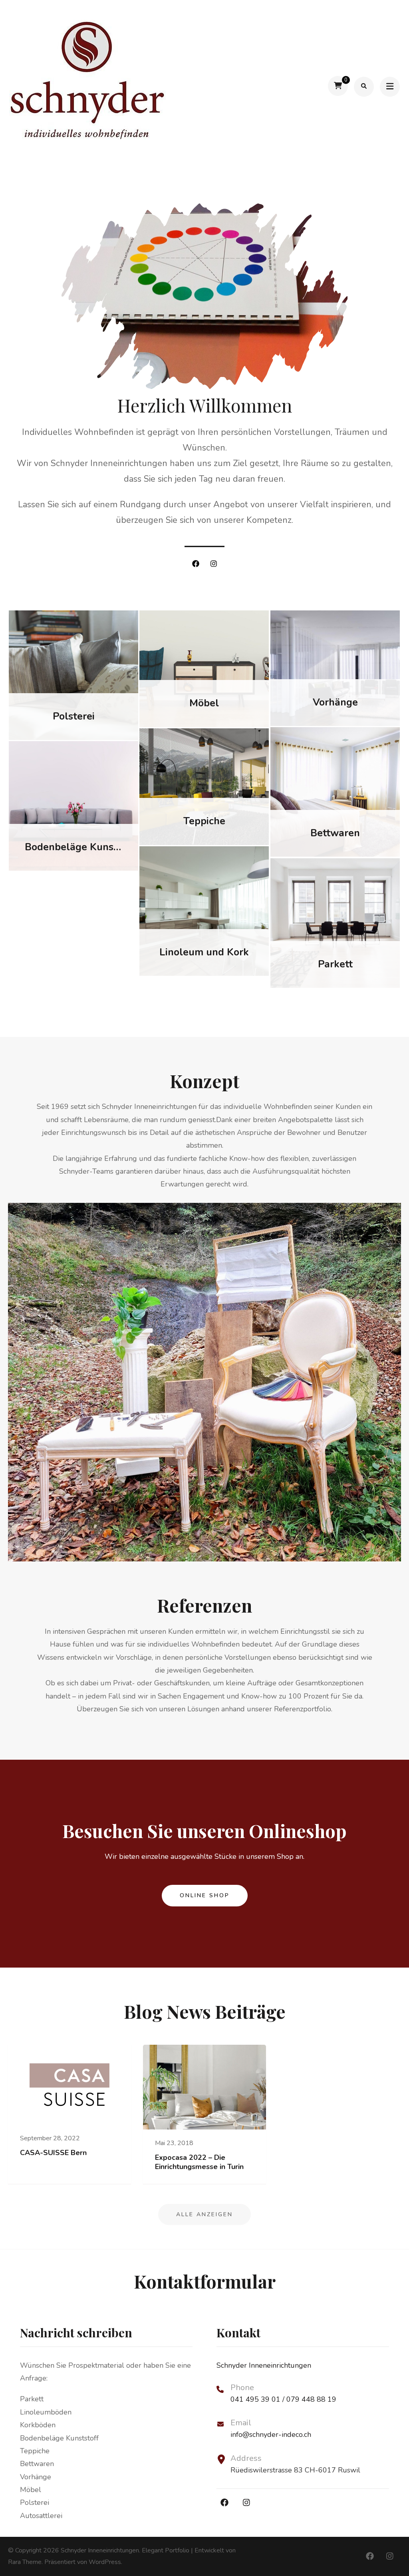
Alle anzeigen (204, 2214)
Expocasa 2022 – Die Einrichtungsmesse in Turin (199, 2162)
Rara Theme (25, 2562)
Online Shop (205, 1895)
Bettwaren (335, 833)
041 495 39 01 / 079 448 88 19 (283, 2399)
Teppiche (204, 821)
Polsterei (74, 716)
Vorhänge (335, 702)
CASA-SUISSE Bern (53, 2153)
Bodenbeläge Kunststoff (82, 847)
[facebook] (196, 564)
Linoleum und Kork (204, 952)
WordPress (105, 2562)
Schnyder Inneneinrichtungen (100, 2550)
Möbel (204, 703)
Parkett (335, 964)
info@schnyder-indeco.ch (271, 2434)
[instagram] (214, 564)
